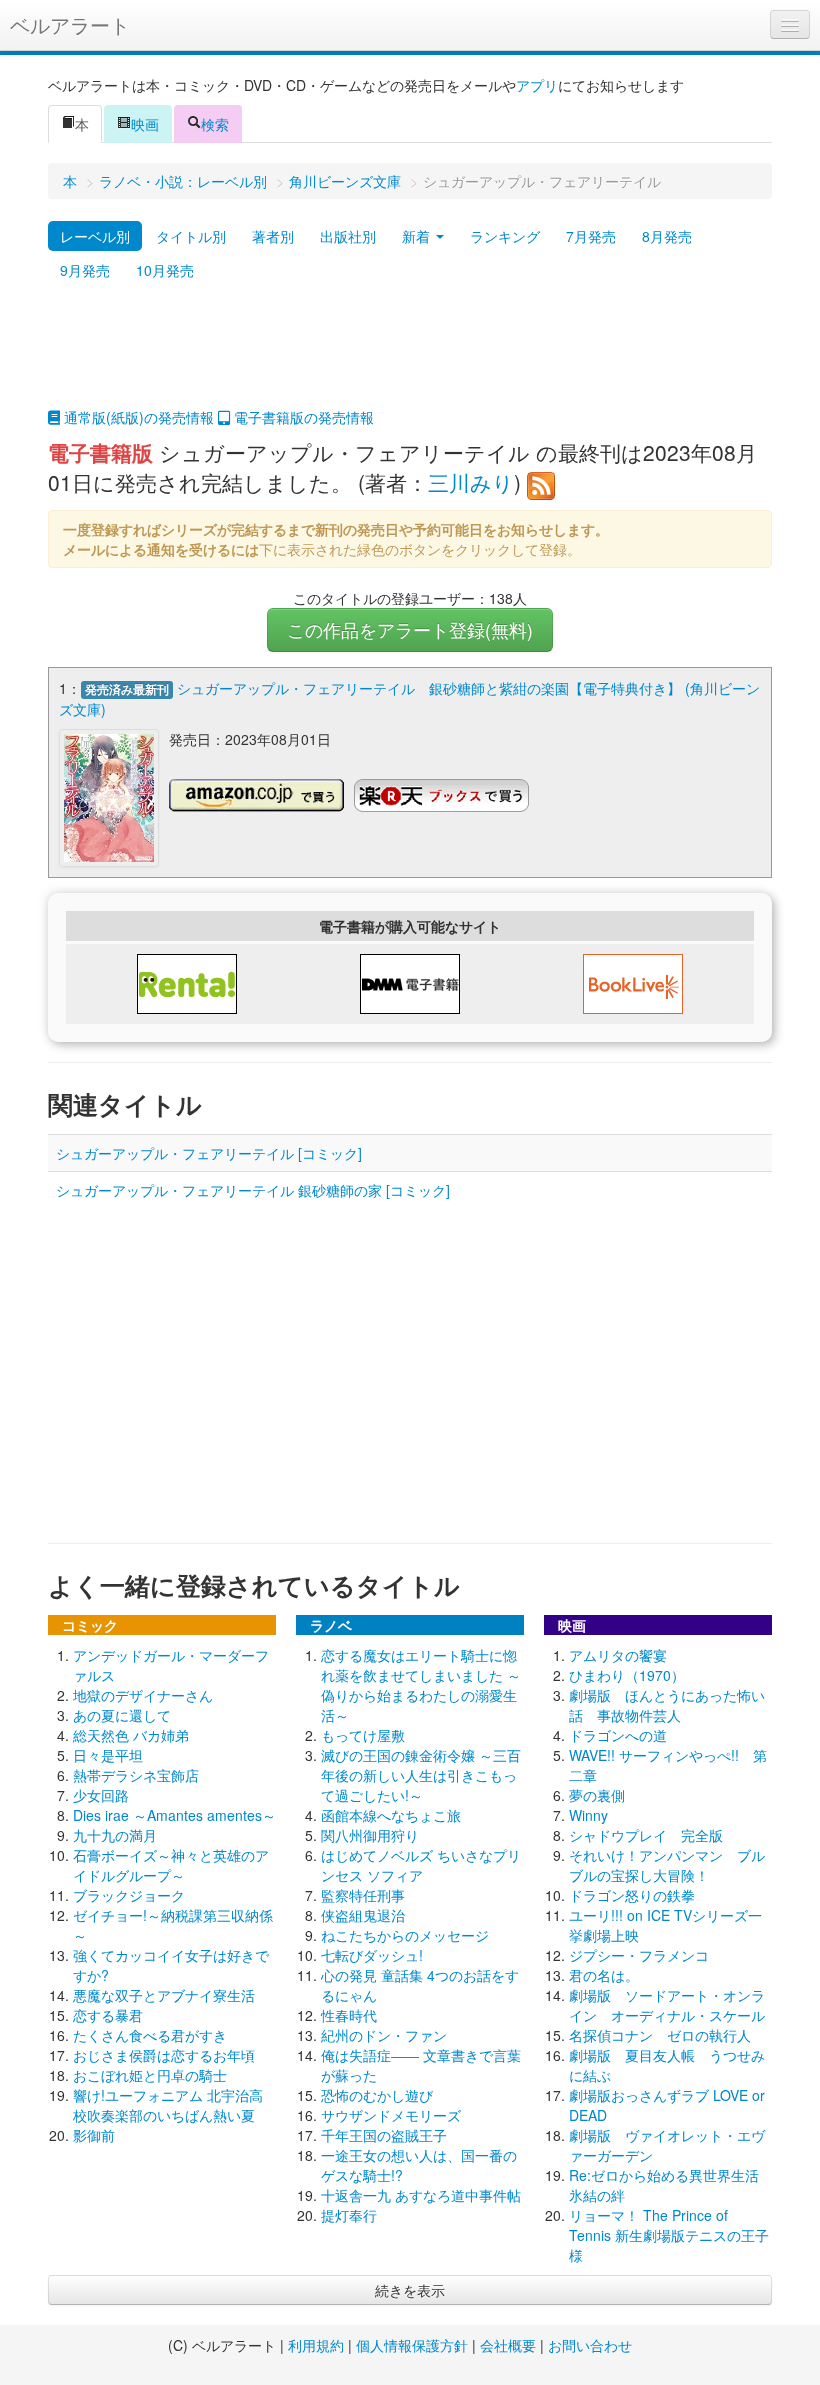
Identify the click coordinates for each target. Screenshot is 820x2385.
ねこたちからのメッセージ (405, 1935)
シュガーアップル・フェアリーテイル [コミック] (209, 1153)
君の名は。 (604, 1975)
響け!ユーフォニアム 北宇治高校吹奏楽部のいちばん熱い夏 (168, 2105)
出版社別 (348, 236)
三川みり (471, 482)
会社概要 (508, 2345)
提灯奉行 (349, 2215)
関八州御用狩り (370, 1835)
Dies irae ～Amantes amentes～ (174, 1815)
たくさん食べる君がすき (150, 2035)
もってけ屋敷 (363, 1735)
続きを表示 (410, 2290)
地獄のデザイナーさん (143, 1695)
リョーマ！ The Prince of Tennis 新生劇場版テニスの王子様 (669, 2235)
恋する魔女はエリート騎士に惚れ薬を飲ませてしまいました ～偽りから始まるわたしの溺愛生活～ (421, 1685)
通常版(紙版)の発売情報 (137, 417)
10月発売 (165, 270)
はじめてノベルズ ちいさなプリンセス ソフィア (421, 1865)
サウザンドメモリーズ (391, 2115)
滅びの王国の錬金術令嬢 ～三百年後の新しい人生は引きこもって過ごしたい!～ (421, 1775)
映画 (145, 124)
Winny (588, 1815)
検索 (215, 124)
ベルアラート (70, 24)
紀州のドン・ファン (384, 2035)
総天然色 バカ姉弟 (131, 1735)
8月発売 (667, 236)
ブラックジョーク (129, 1895)
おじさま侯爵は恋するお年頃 (164, 2055)
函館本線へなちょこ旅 (391, 1815)
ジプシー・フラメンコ (639, 1955)
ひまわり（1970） (627, 1675)
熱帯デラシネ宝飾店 (136, 1775)
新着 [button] (418, 236)
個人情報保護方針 (412, 2345)
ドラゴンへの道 (618, 1735)
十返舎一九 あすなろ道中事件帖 (421, 2195)
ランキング (505, 236)
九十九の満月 (115, 1835)
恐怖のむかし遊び (377, 2095)
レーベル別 (95, 236)
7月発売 (591, 236)
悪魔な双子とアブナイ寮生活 (164, 1995)
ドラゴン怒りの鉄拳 (632, 1895)
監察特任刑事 (363, 1895)
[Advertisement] (410, 357)
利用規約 (316, 2345)
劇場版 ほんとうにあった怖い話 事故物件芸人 (667, 1705)
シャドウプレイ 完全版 (646, 1835)
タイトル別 (191, 236)
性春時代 (349, 2015)
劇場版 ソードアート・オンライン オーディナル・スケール (667, 2005)
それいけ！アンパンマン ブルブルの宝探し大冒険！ (667, 1865)
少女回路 (101, 1795)
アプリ (537, 85)
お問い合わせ (590, 2345)
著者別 (273, 236)
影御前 (94, 2135)
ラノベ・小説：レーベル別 (183, 181)
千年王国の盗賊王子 (384, 2135)
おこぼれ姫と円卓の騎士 (150, 2075)
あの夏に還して (122, 1715)
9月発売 (85, 270)
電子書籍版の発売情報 (302, 417)
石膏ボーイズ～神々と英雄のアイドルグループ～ (171, 1865)
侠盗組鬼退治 (363, 1915)
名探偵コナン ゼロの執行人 (660, 2035)
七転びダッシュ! (372, 1955)
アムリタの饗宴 (618, 1655)
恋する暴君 (108, 2015)
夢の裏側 (597, 1795)
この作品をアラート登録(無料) (410, 629)
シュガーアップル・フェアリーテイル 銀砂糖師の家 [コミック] (253, 1190)
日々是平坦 (108, 1755)
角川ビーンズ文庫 (345, 181)
